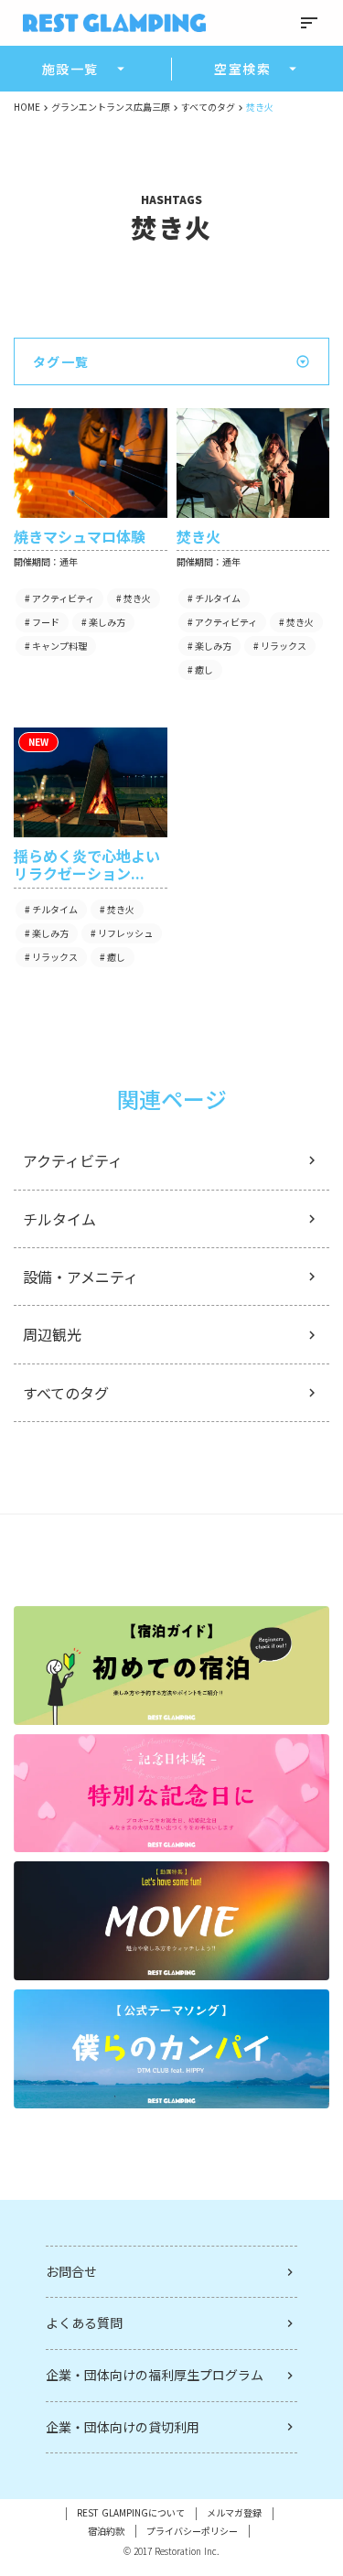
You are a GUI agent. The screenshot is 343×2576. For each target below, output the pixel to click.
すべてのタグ (208, 107)
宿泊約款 (106, 2531)
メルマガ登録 (234, 2513)
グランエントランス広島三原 (111, 107)
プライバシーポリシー (192, 2531)
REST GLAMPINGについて (131, 2513)
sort (309, 23)
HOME (27, 107)
